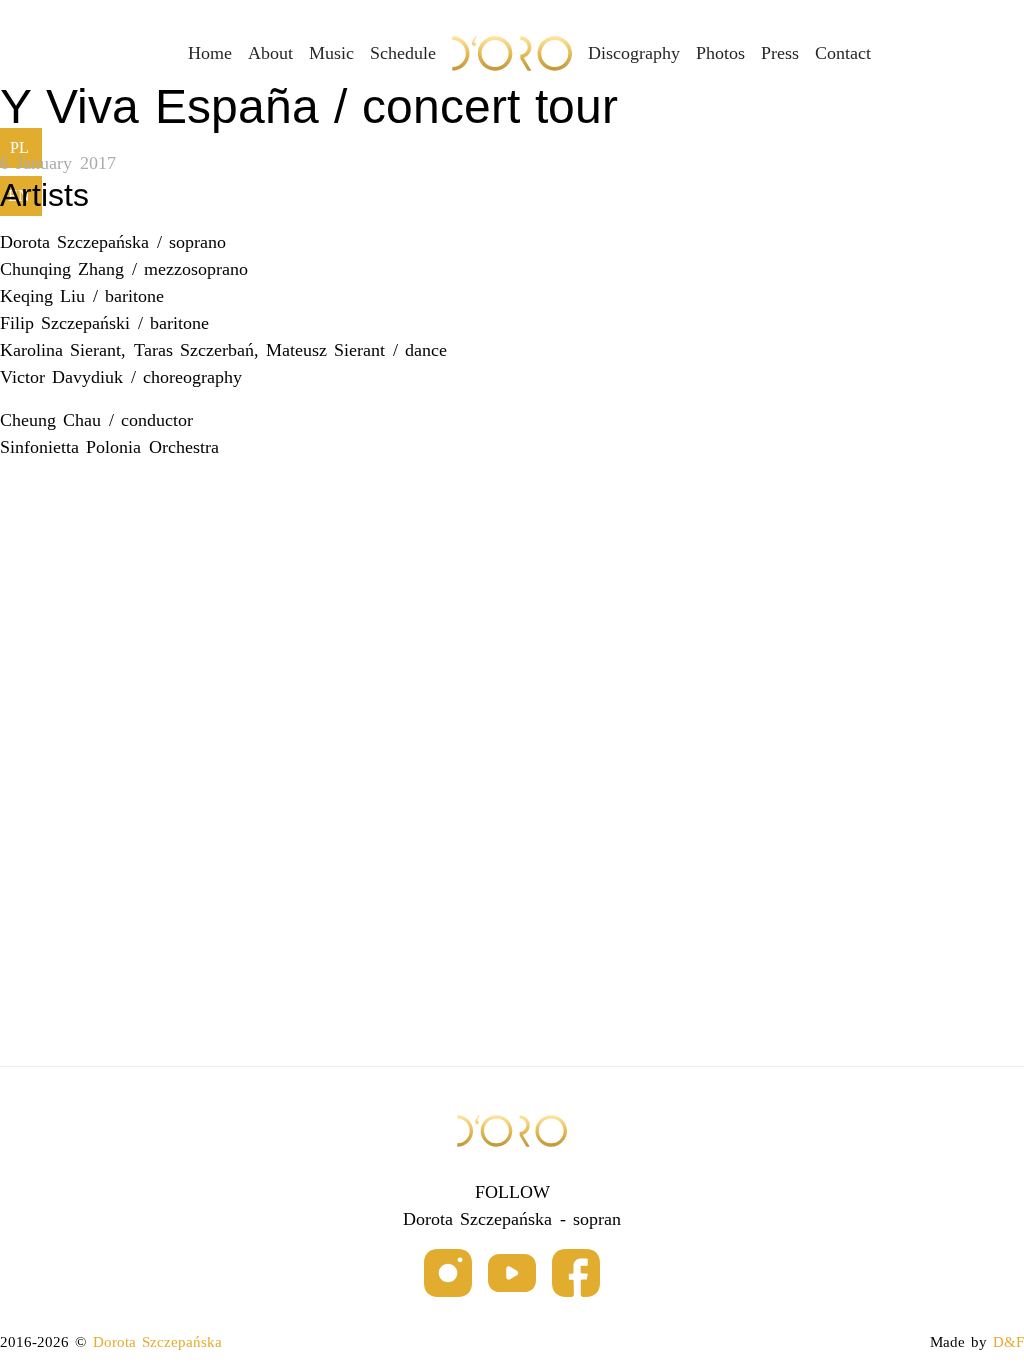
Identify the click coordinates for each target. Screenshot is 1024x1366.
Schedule (403, 53)
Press (780, 53)
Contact (843, 53)
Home (210, 53)
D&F (1008, 1342)
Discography (634, 53)
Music (331, 53)
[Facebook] (576, 1274)
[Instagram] (448, 1274)
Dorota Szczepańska (157, 1342)
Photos (720, 53)
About (270, 53)
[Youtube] (512, 1274)
